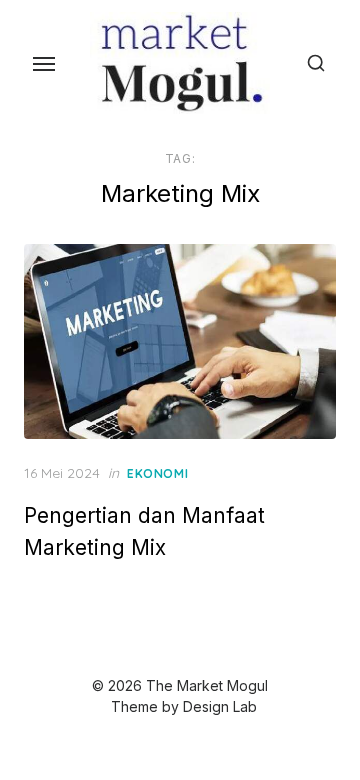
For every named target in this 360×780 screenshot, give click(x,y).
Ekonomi (157, 473)
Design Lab (220, 706)
